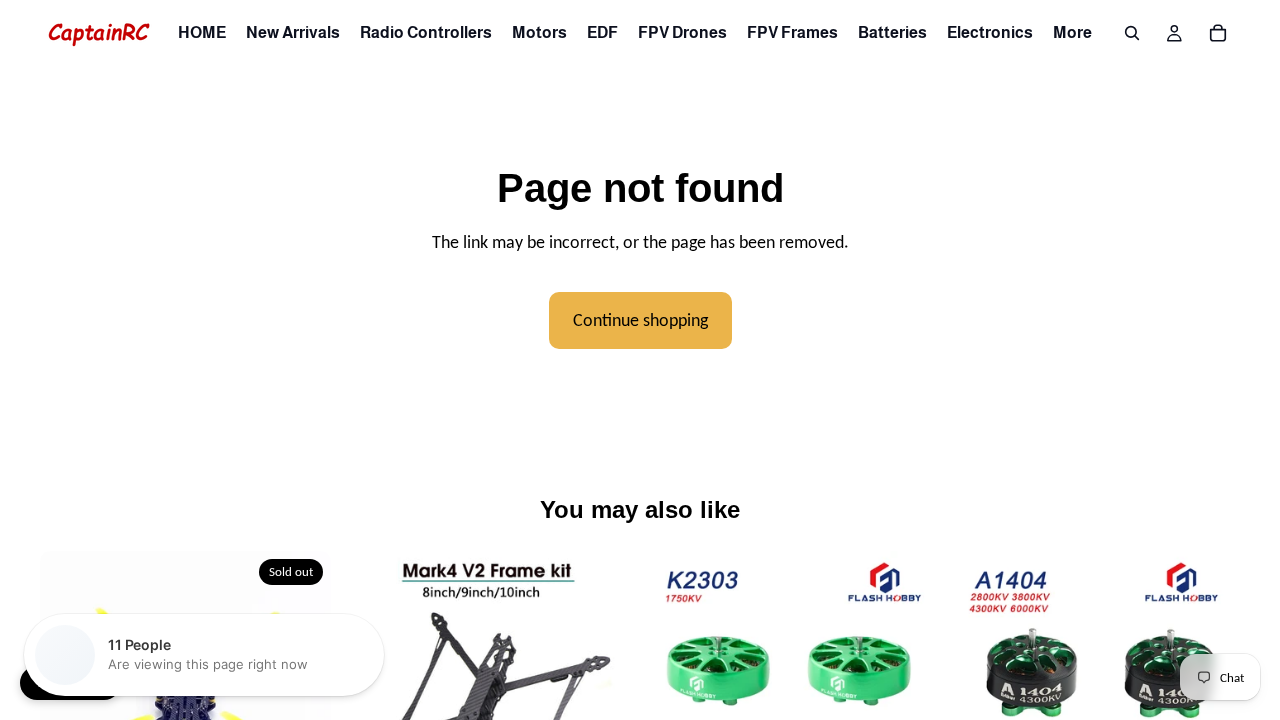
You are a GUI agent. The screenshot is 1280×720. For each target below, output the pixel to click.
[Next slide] (301, 697)
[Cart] (1218, 33)
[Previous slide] (373, 697)
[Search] (1132, 33)
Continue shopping (640, 320)
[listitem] (1072, 33)
